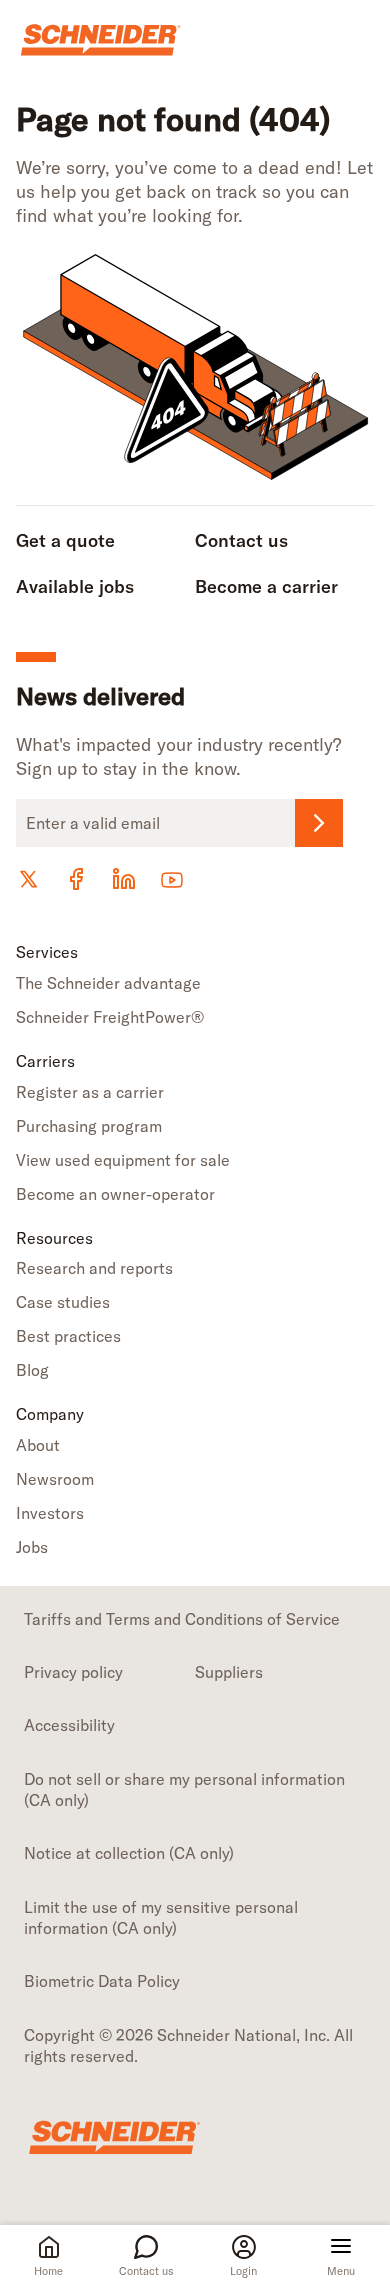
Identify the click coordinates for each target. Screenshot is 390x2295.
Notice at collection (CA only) (129, 1853)
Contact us (146, 2271)
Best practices (68, 1336)
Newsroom (55, 1479)
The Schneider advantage (108, 983)
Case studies (63, 1302)
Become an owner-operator (115, 1194)
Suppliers (229, 1672)
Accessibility (69, 1725)
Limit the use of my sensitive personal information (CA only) (161, 1917)
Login (243, 2271)
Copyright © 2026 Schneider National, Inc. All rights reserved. (188, 2045)
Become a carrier (266, 586)
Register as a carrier (90, 1092)
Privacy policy (73, 1672)
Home (48, 2271)
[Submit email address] (319, 823)
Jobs (32, 1547)
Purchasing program (89, 1126)
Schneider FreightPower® (110, 1017)
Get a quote (65, 540)
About (38, 1445)
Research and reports (94, 1268)
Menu (341, 2271)
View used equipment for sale (123, 1160)
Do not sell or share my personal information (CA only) (184, 1789)
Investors (50, 1513)
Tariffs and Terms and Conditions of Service (182, 1619)
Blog (32, 1370)
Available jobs (75, 586)
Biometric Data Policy (102, 1981)
